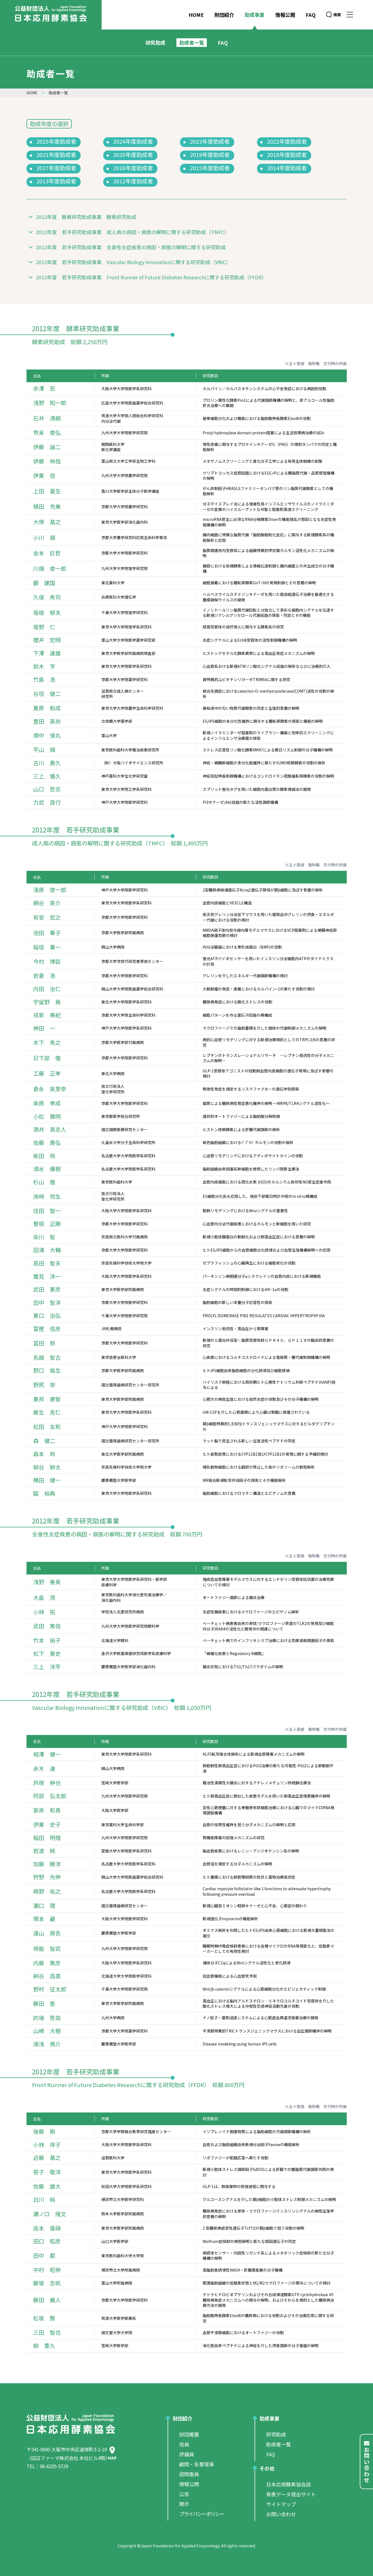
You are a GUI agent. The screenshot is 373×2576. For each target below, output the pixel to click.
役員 (184, 2444)
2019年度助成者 (210, 155)
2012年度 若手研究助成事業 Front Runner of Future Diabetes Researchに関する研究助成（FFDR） (151, 277)
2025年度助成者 (56, 141)
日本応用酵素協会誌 (289, 2484)
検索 (337, 15)
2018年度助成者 (287, 155)
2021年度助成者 (56, 155)
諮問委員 (189, 2474)
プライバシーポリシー (202, 2514)
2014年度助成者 (287, 168)
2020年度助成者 (133, 155)
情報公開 (285, 15)
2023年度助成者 (210, 141)
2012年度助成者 (133, 181)
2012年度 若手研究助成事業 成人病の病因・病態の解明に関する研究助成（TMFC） (133, 232)
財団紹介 (224, 15)
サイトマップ (281, 2504)
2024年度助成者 (133, 141)
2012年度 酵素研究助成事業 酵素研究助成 (86, 217)
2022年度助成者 (287, 141)
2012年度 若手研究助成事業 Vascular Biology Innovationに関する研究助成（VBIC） (133, 262)
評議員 (187, 2454)
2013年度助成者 (56, 181)
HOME (196, 15)
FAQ (311, 15)
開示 (184, 2504)
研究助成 (155, 42)
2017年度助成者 (56, 168)
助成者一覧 (279, 2444)
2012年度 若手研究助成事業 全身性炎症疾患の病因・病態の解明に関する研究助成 (131, 247)
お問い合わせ (281, 2514)
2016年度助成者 (133, 168)
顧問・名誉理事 (197, 2464)
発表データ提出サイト (291, 2494)
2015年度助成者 (210, 168)
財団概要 (189, 2434)
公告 (184, 2494)
